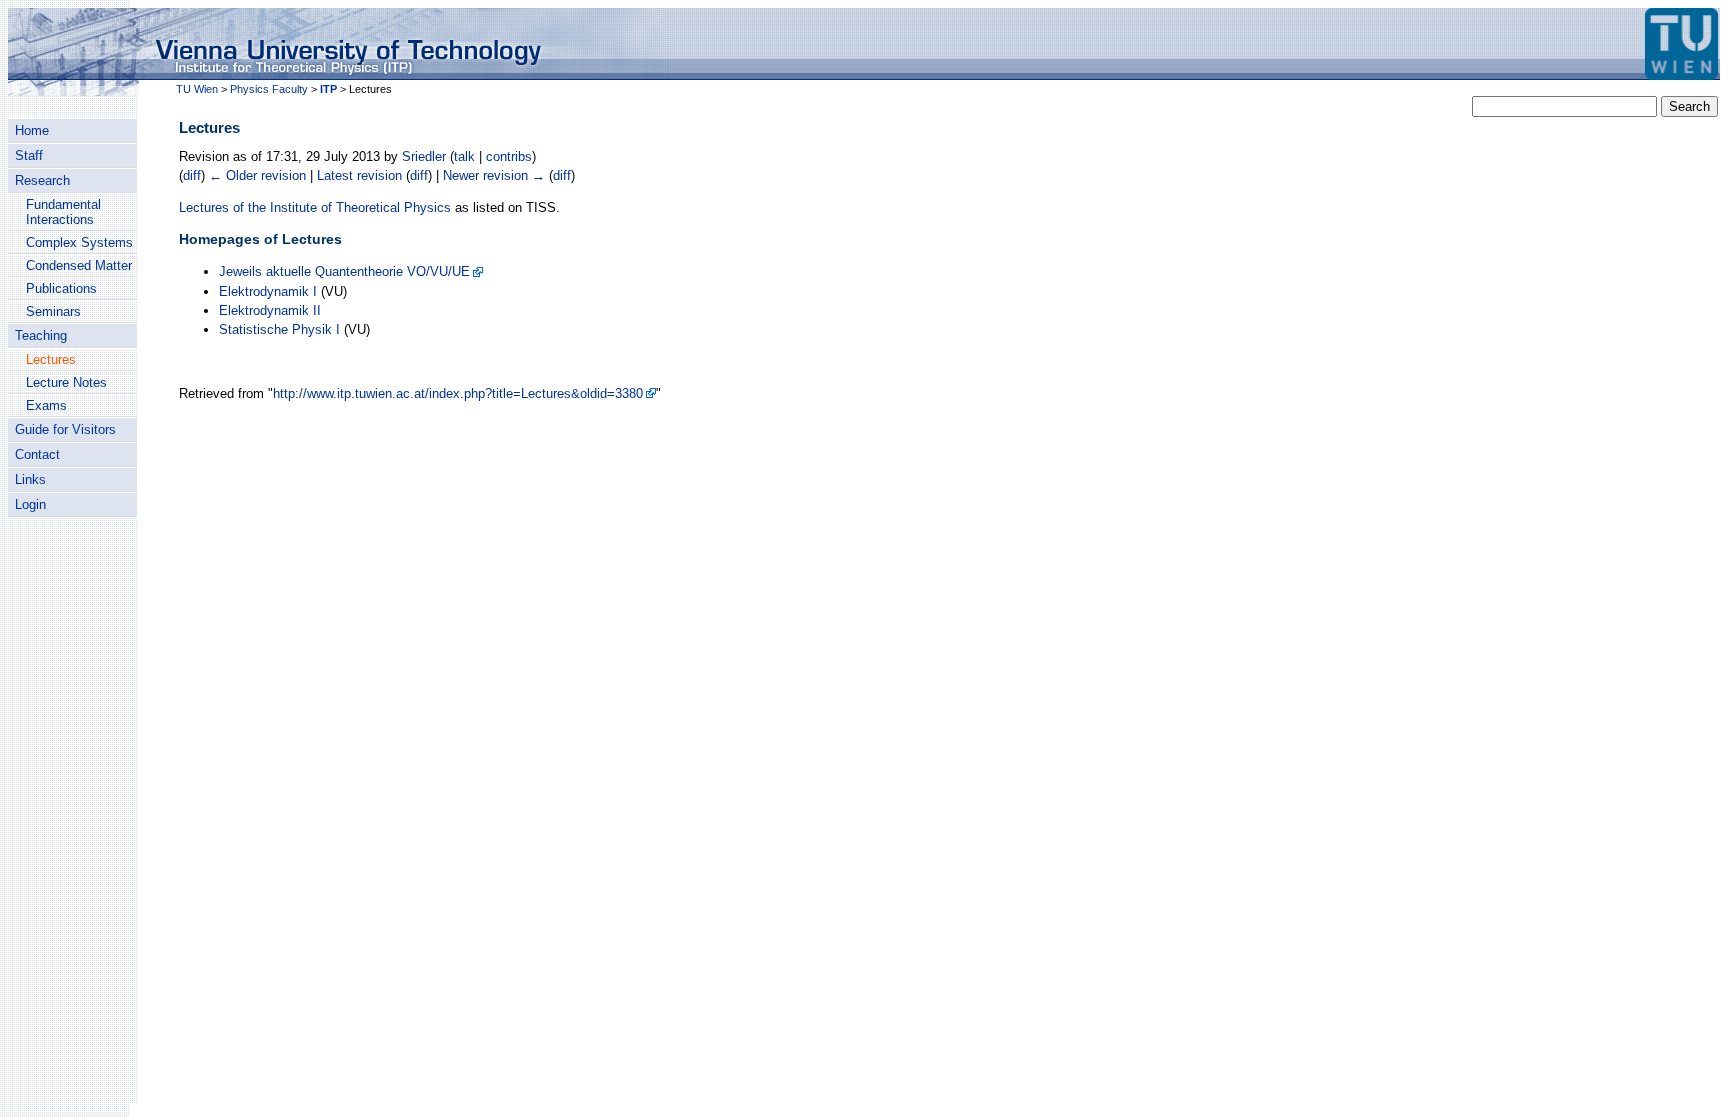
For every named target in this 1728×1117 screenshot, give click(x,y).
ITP (328, 89)
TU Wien (197, 89)
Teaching (41, 335)
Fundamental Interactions (63, 212)
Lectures (51, 359)
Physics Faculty (269, 89)
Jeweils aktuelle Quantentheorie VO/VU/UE (344, 271)
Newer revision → (494, 175)
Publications (61, 288)
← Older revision (257, 175)
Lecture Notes (66, 382)
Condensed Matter (79, 265)
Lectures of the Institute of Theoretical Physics (315, 207)
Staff (29, 155)
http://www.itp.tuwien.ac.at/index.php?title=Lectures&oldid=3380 (458, 393)
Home (32, 130)
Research (42, 180)
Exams (46, 405)
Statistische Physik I (279, 329)
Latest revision (359, 175)
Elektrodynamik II (270, 310)
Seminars (53, 311)
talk (464, 156)
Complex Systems (79, 242)
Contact (37, 454)
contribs (509, 156)
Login (30, 504)
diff (192, 175)
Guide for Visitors (65, 429)
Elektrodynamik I (268, 291)
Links (30, 479)
